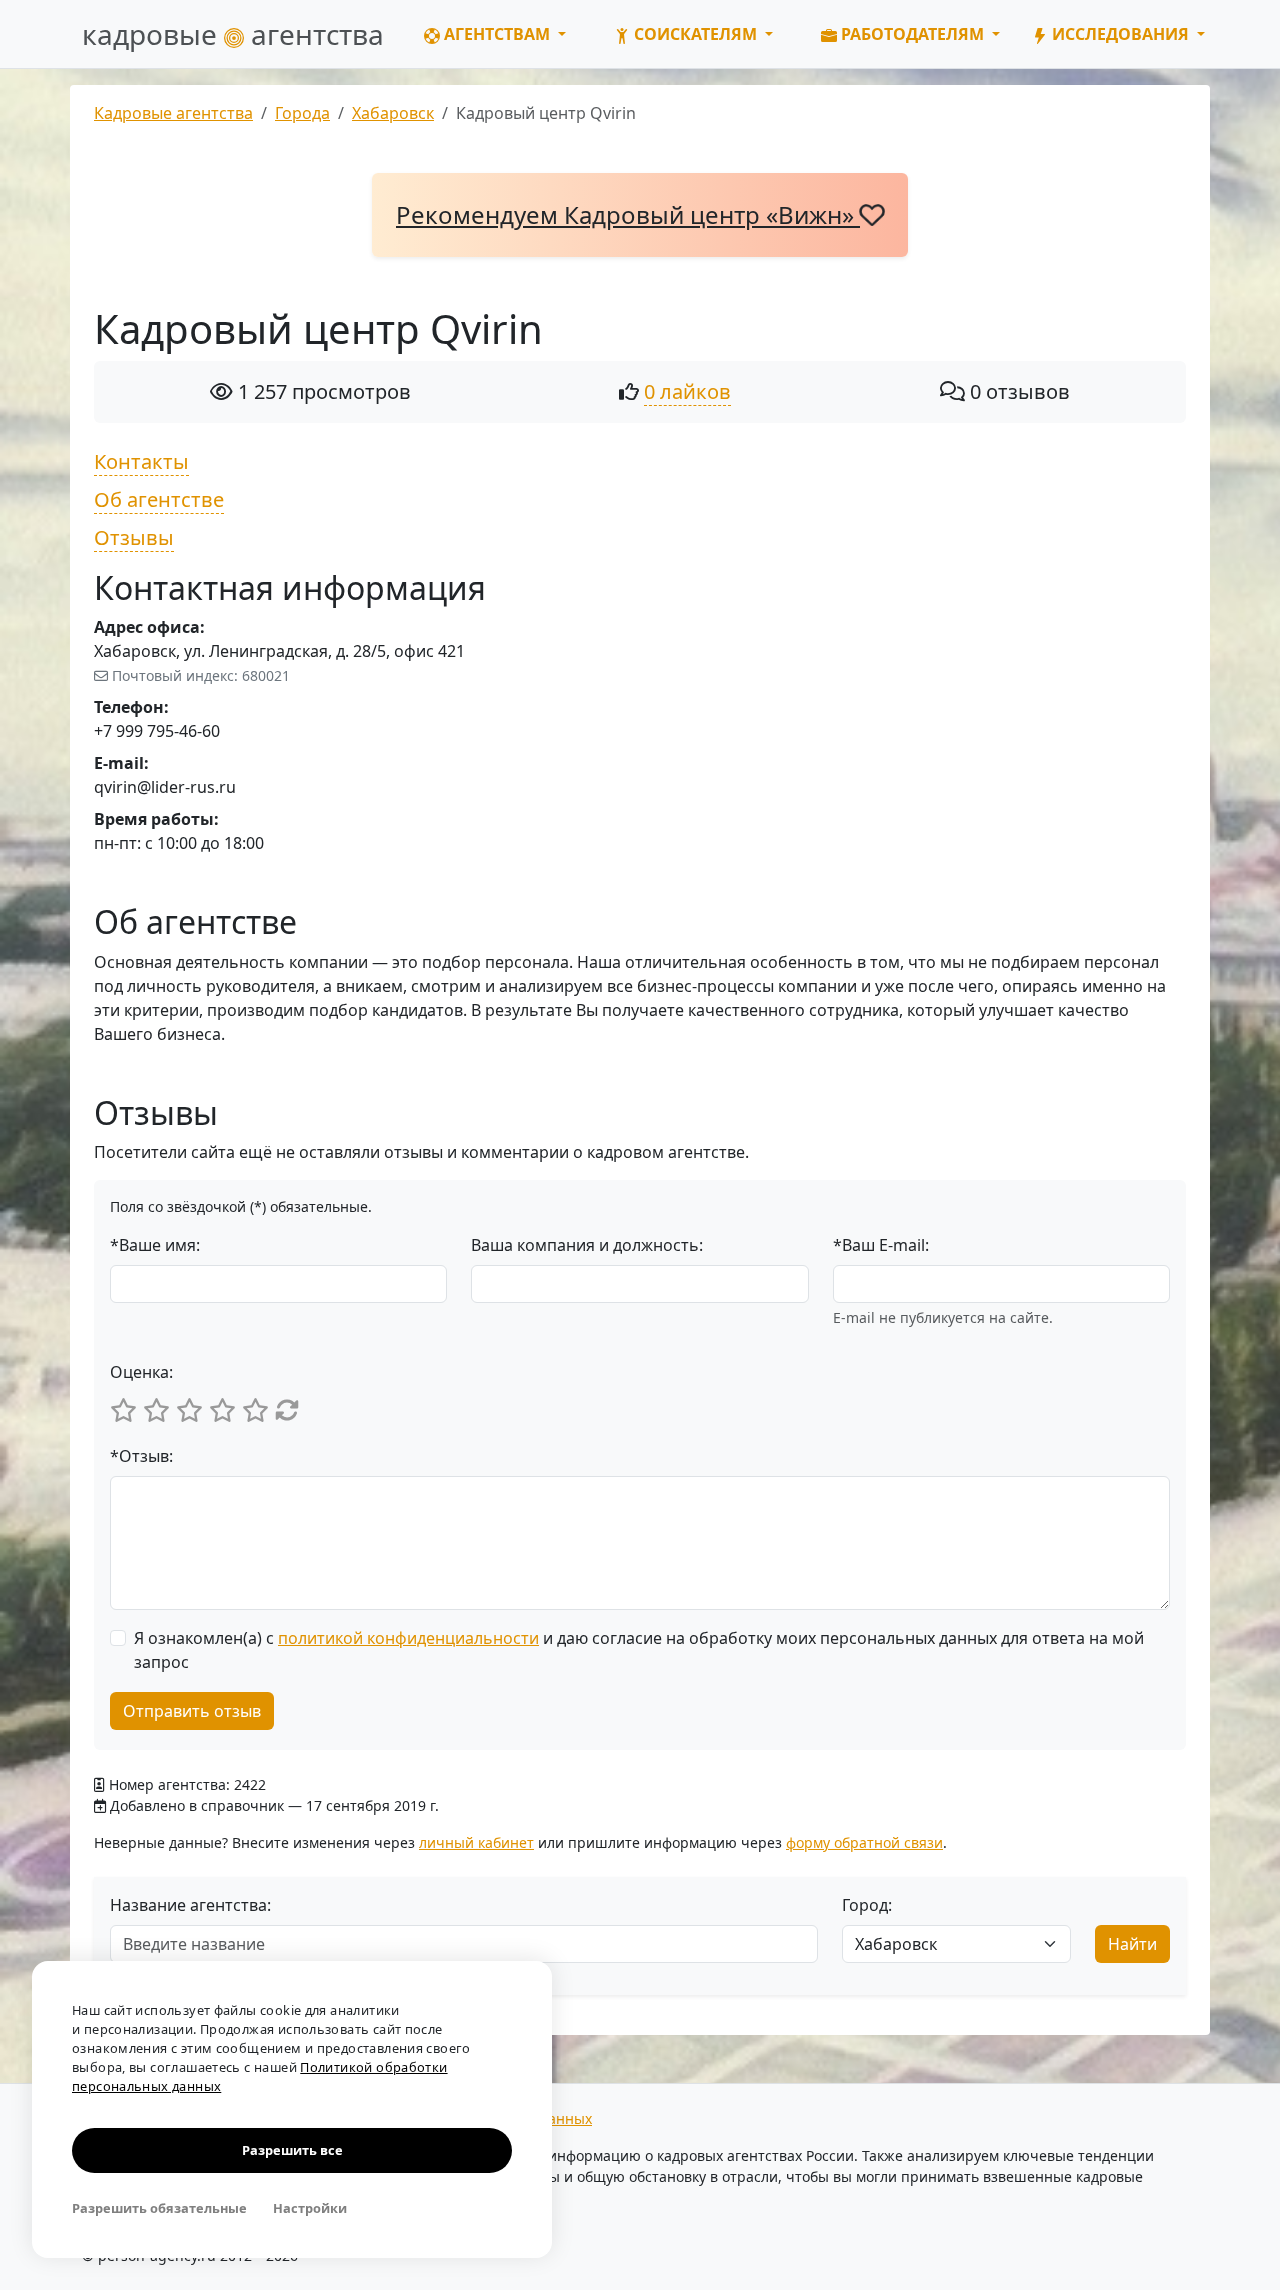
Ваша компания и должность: (587, 1245)
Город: (867, 1905)
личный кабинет (476, 1842)
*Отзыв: (141, 1456)
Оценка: (141, 1372)
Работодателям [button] (912, 34)
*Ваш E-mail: (881, 1245)
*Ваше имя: (155, 1245)
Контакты (141, 461)
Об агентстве (159, 499)
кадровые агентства (233, 34)
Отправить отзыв (192, 1711)
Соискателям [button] (695, 34)
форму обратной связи (864, 1842)
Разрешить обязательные (159, 2208)
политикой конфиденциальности (408, 1638)
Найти (1132, 1944)
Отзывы (134, 537)
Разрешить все (292, 2150)
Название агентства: (190, 1905)
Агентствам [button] (497, 34)
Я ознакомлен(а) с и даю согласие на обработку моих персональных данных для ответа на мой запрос (639, 1650)
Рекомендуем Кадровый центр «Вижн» (628, 214)
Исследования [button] (1120, 34)
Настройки (310, 2208)
